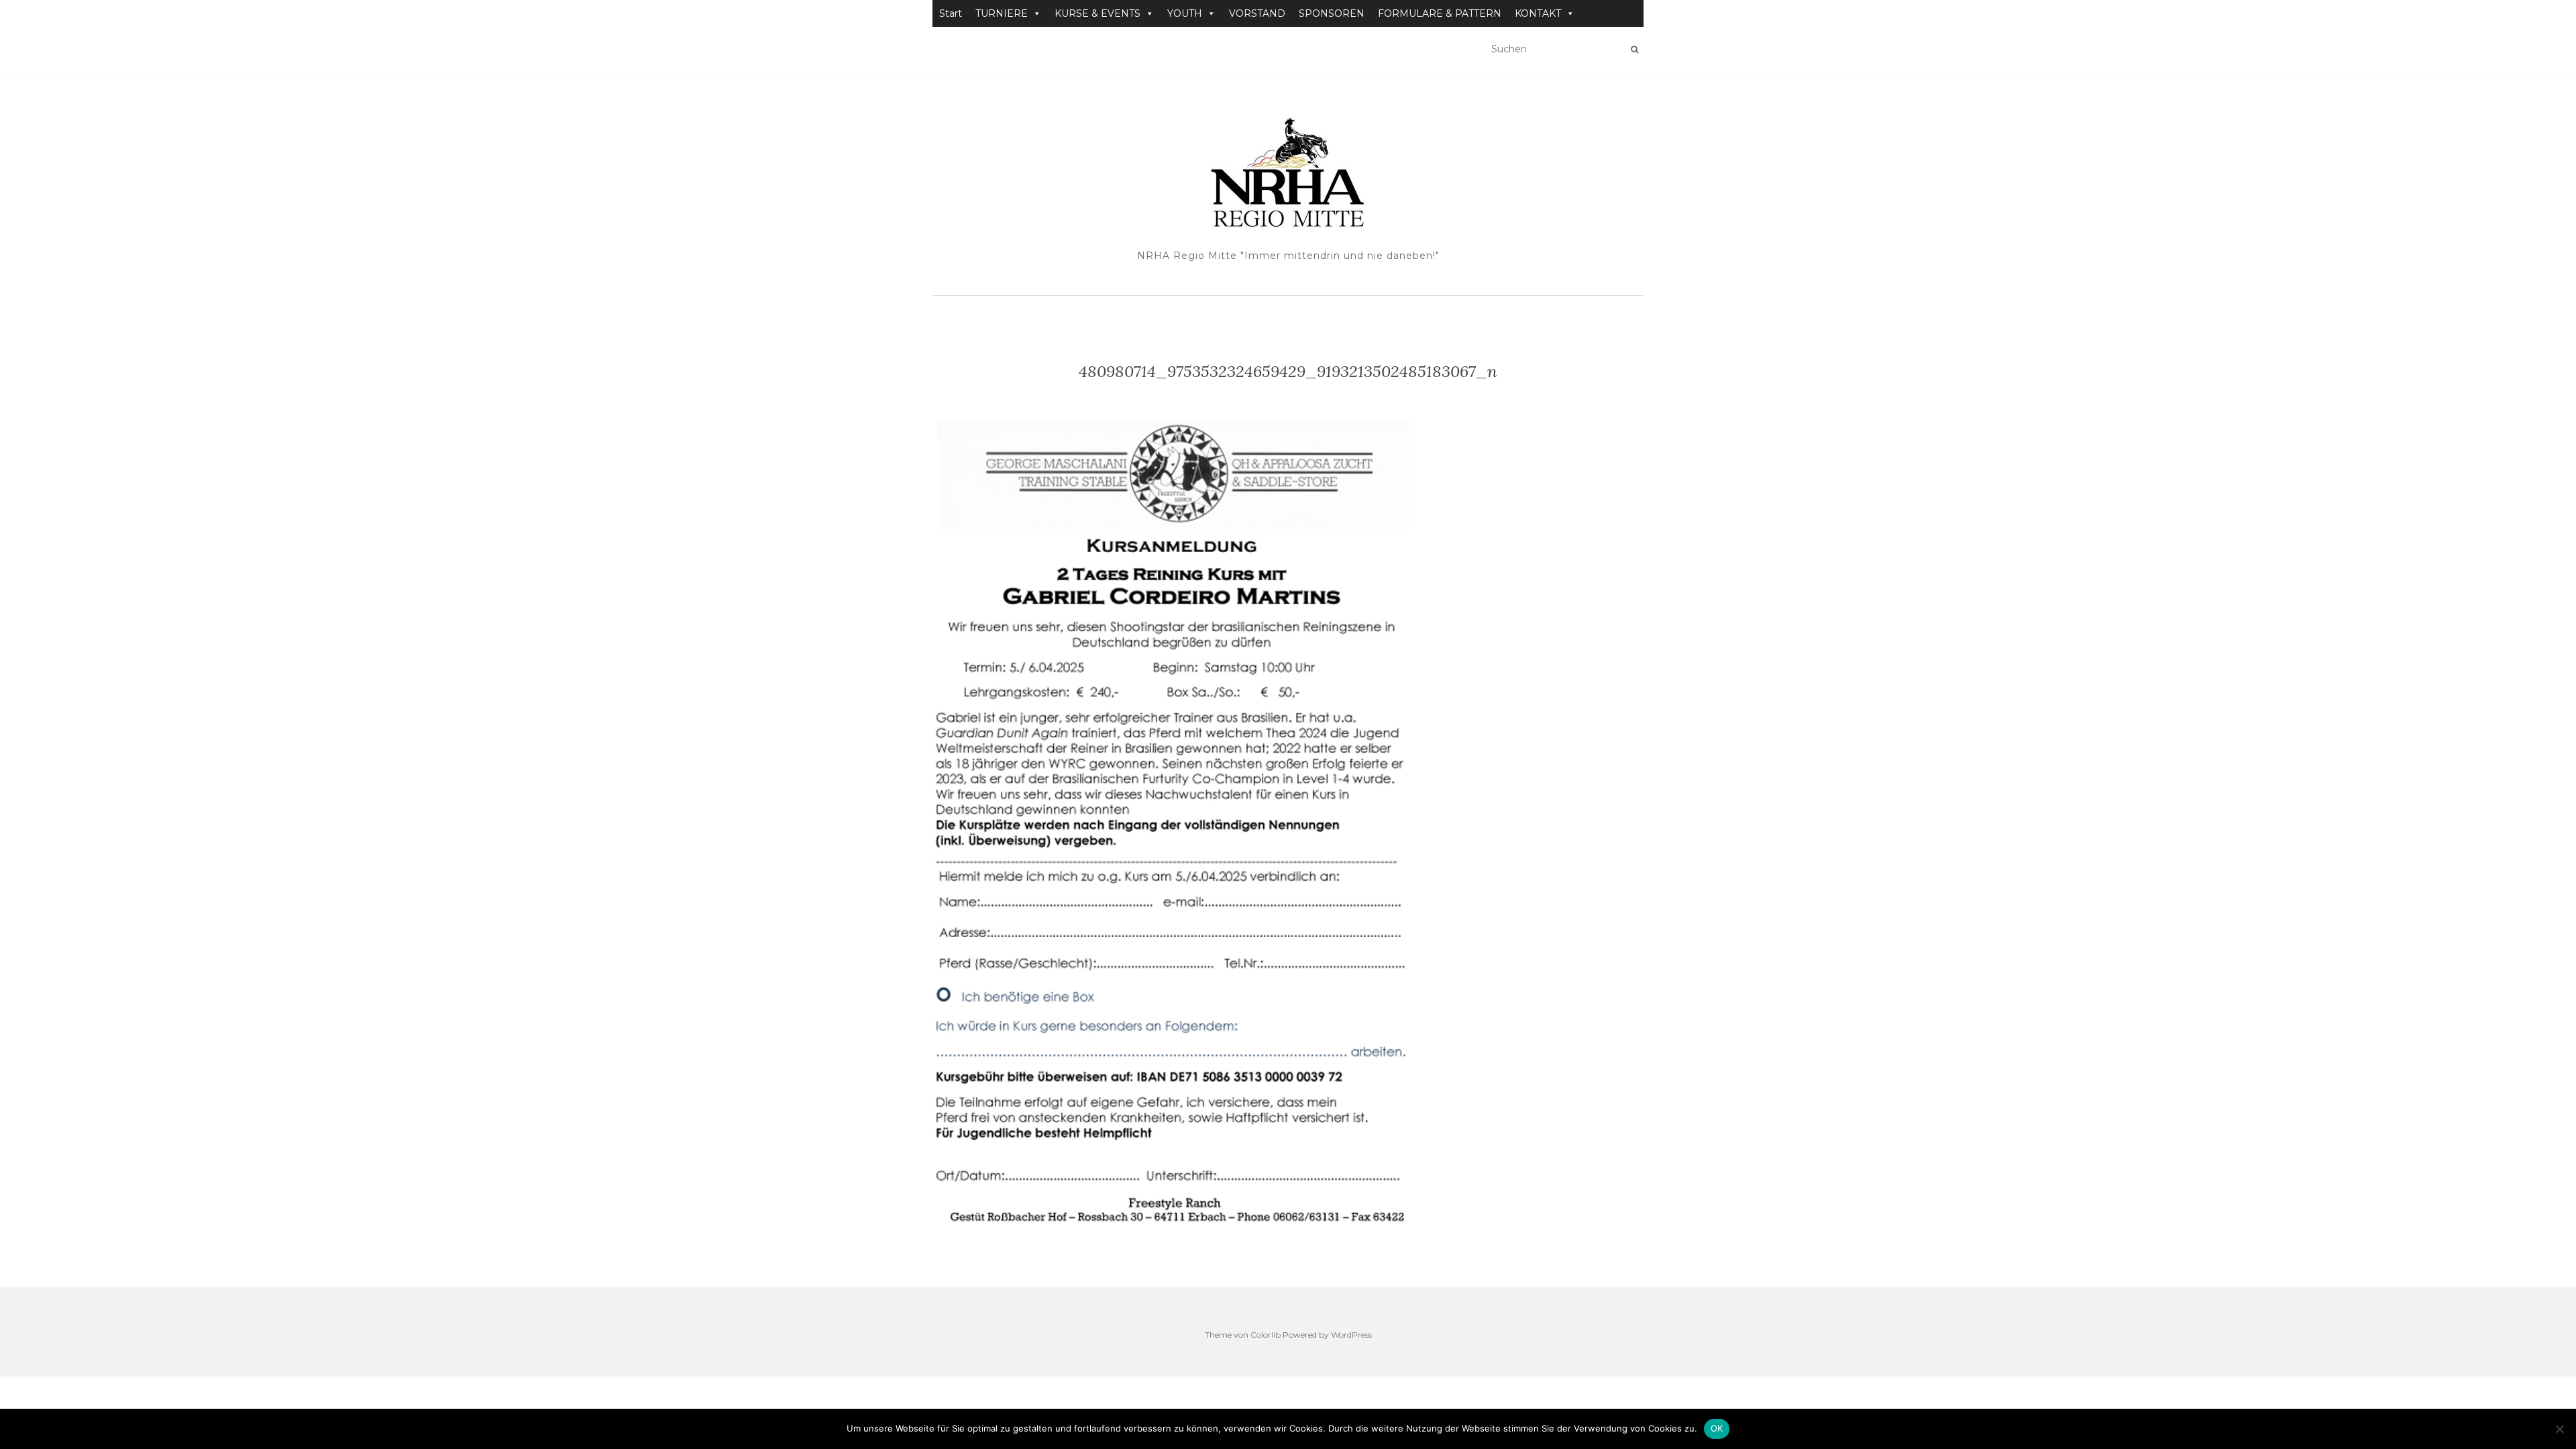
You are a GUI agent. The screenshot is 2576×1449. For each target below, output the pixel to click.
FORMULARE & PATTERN (1440, 13)
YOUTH (1185, 13)
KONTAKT (1538, 13)
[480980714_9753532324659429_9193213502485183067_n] (1197, 822)
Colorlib (1266, 1335)
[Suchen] (1634, 50)
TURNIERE (1002, 13)
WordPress (1351, 1335)
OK (1717, 1428)
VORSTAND (1257, 13)
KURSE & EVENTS (1097, 13)
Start (951, 13)
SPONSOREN (1332, 13)
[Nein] (2559, 1429)
